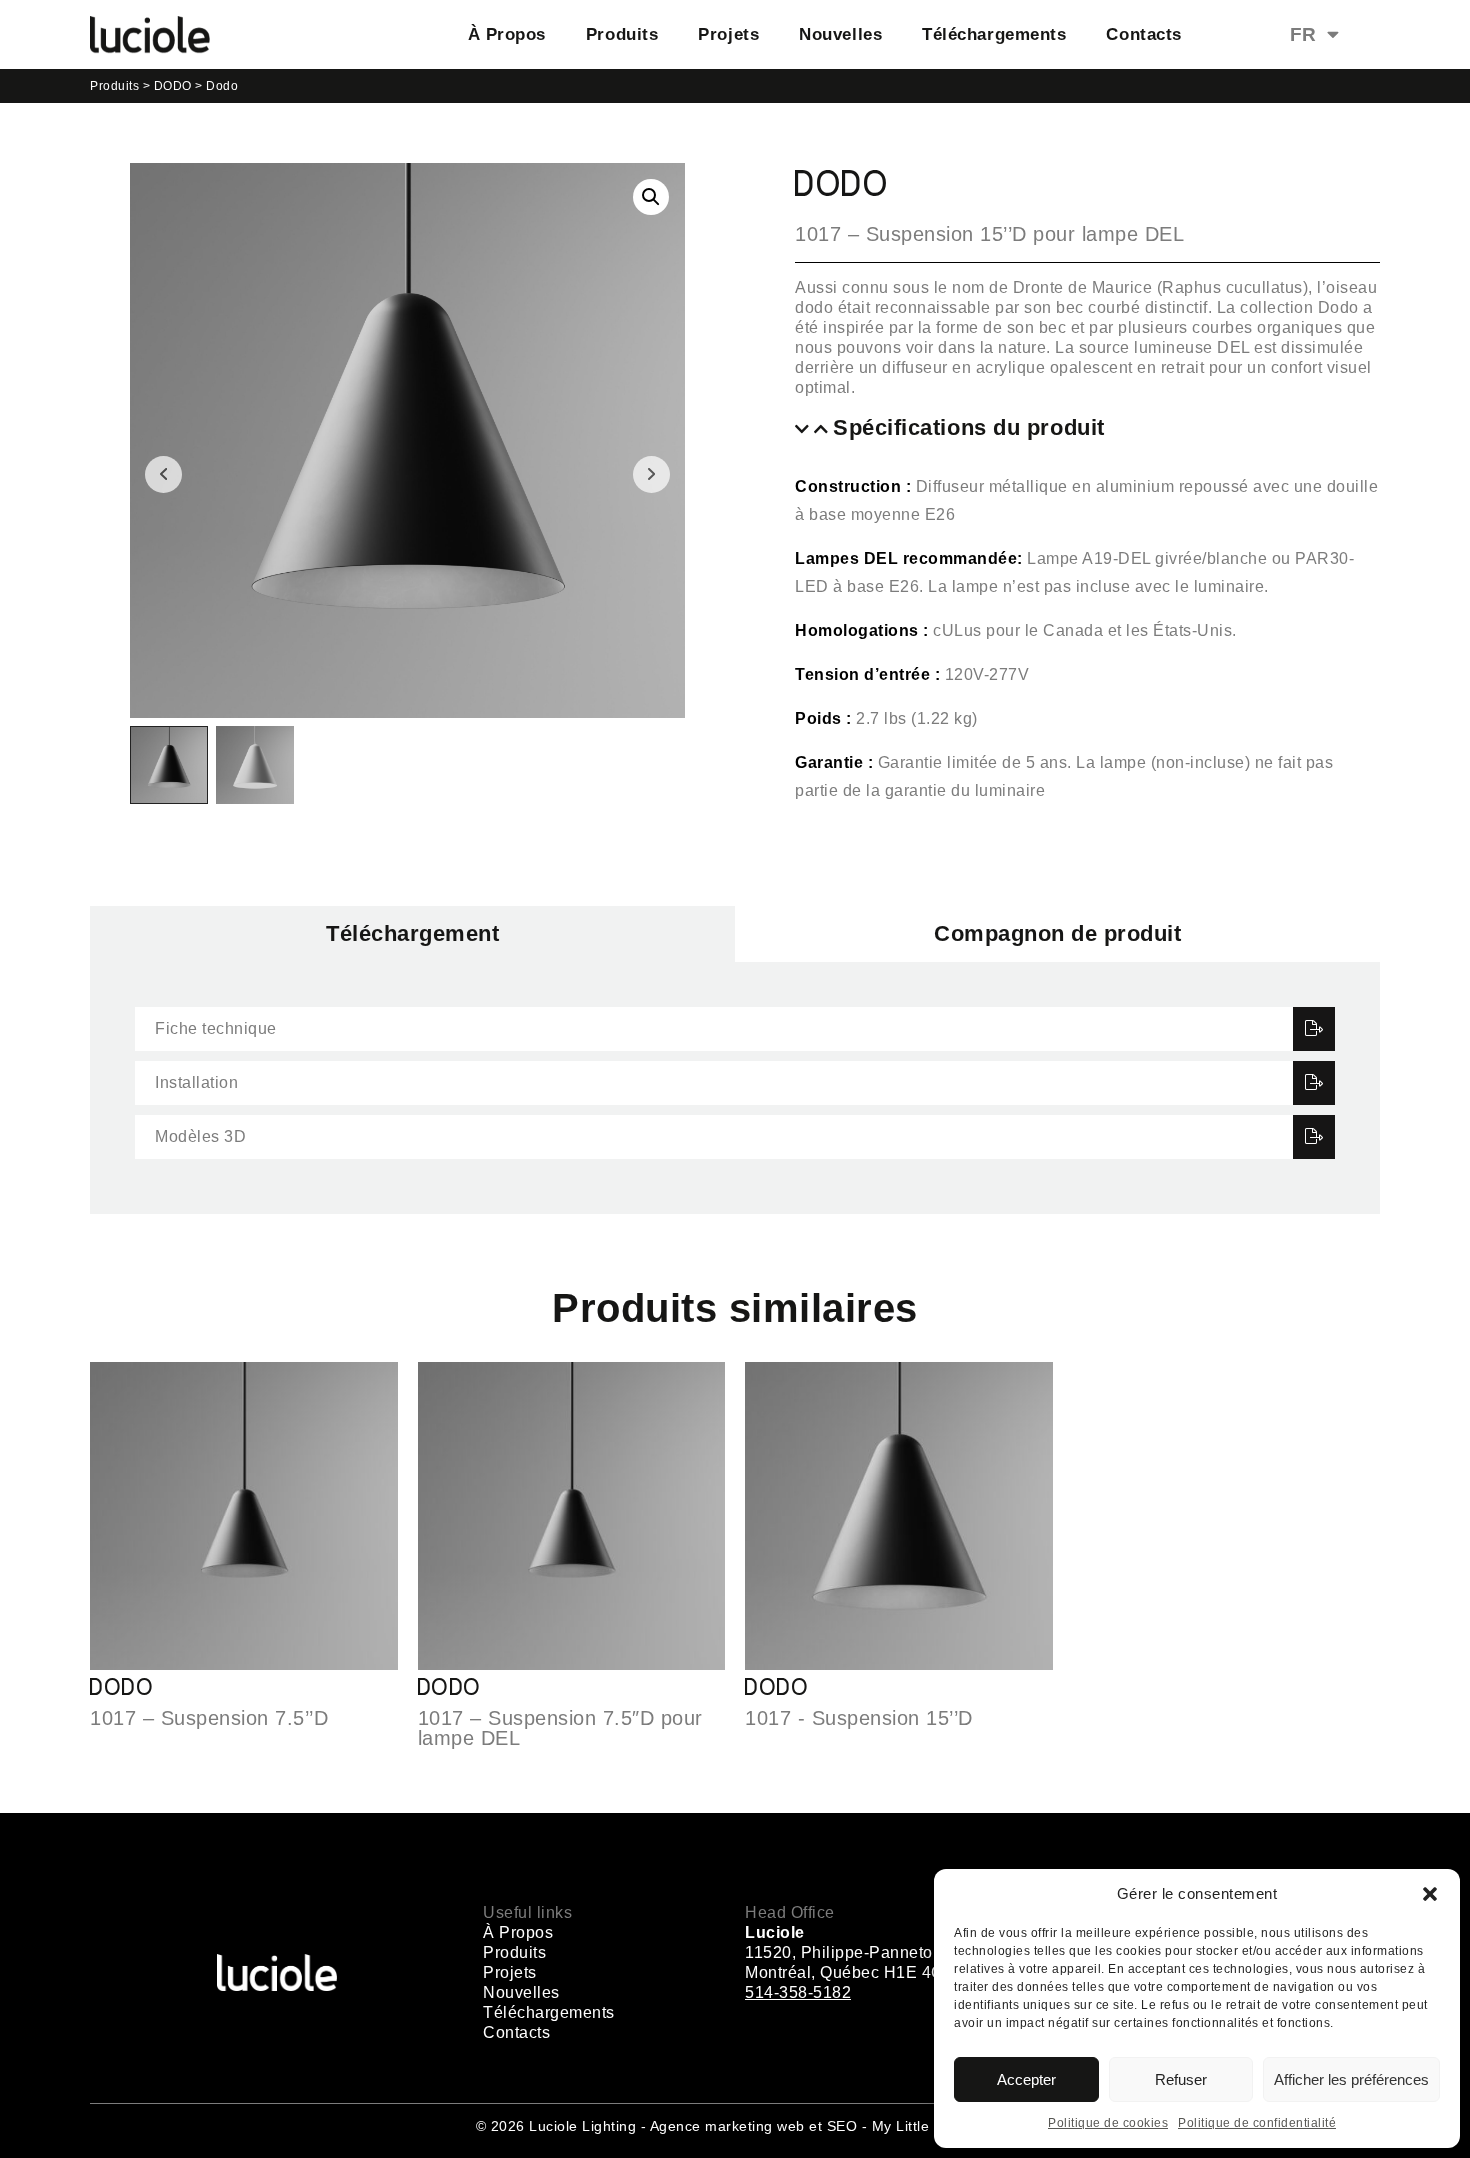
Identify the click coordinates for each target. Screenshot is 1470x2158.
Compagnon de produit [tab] (1057, 933)
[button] (1430, 1894)
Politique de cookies (1108, 2123)
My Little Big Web (931, 2126)
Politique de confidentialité (1257, 2123)
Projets (728, 34)
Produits (622, 34)
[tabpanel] (735, 1088)
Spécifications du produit (969, 427)
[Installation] (1314, 1083)
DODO (173, 86)
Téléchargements (994, 34)
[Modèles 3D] (1314, 1137)
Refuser (1181, 2079)
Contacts (1143, 34)
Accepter (1026, 2079)
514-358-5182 (798, 1992)
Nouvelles (840, 34)
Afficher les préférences (1351, 2079)
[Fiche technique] (1314, 1029)
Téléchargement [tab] (412, 933)
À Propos (507, 34)
